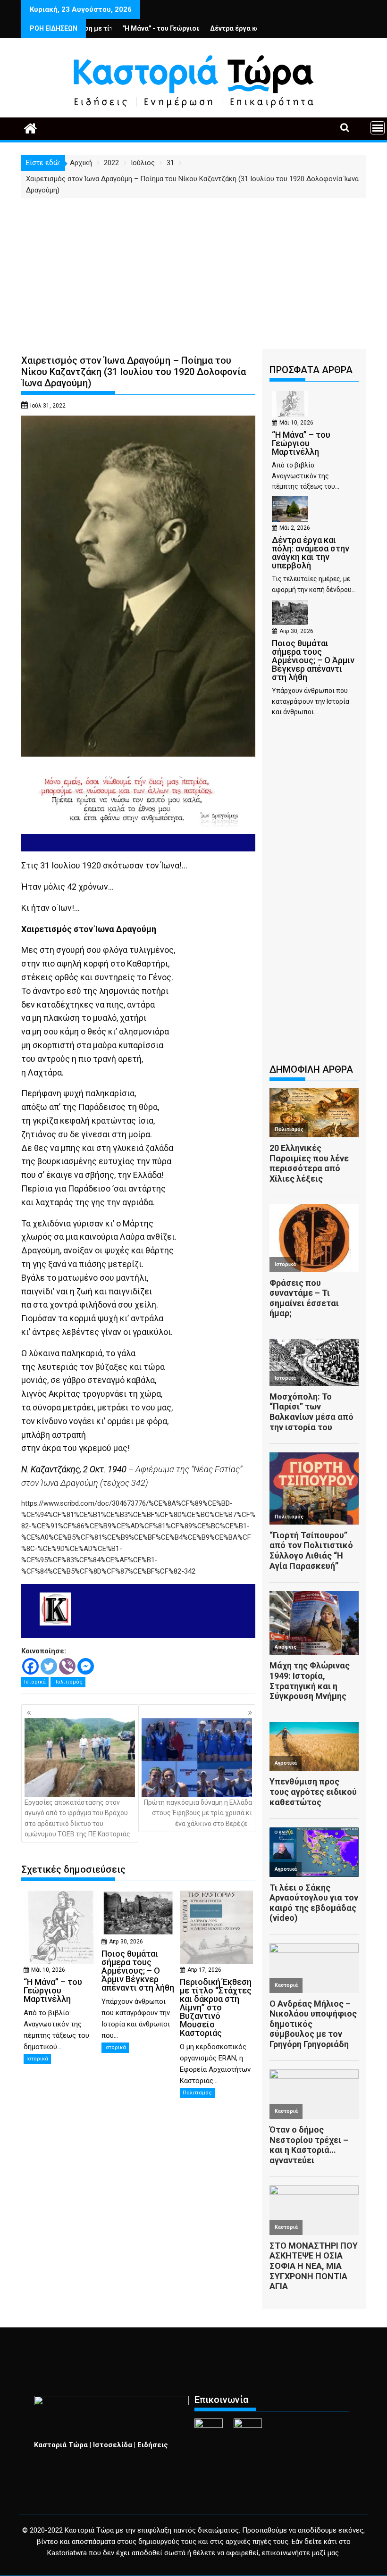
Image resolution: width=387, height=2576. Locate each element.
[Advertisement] (193, 269)
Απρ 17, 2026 (204, 1970)
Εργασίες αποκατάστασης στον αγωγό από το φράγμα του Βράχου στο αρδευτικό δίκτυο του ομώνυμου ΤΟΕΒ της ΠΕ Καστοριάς (77, 1818)
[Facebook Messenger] (86, 1666)
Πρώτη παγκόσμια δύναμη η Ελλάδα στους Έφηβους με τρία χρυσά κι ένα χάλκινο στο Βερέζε (198, 1813)
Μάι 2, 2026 (295, 528)
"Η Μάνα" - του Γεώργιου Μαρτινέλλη (124, 28)
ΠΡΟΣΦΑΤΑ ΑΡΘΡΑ (311, 370)
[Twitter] (49, 1666)
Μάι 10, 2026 (48, 1970)
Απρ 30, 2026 (126, 1942)
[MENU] (378, 128)
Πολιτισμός (68, 1682)
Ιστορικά (35, 1682)
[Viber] (67, 1666)
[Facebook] (30, 1666)
